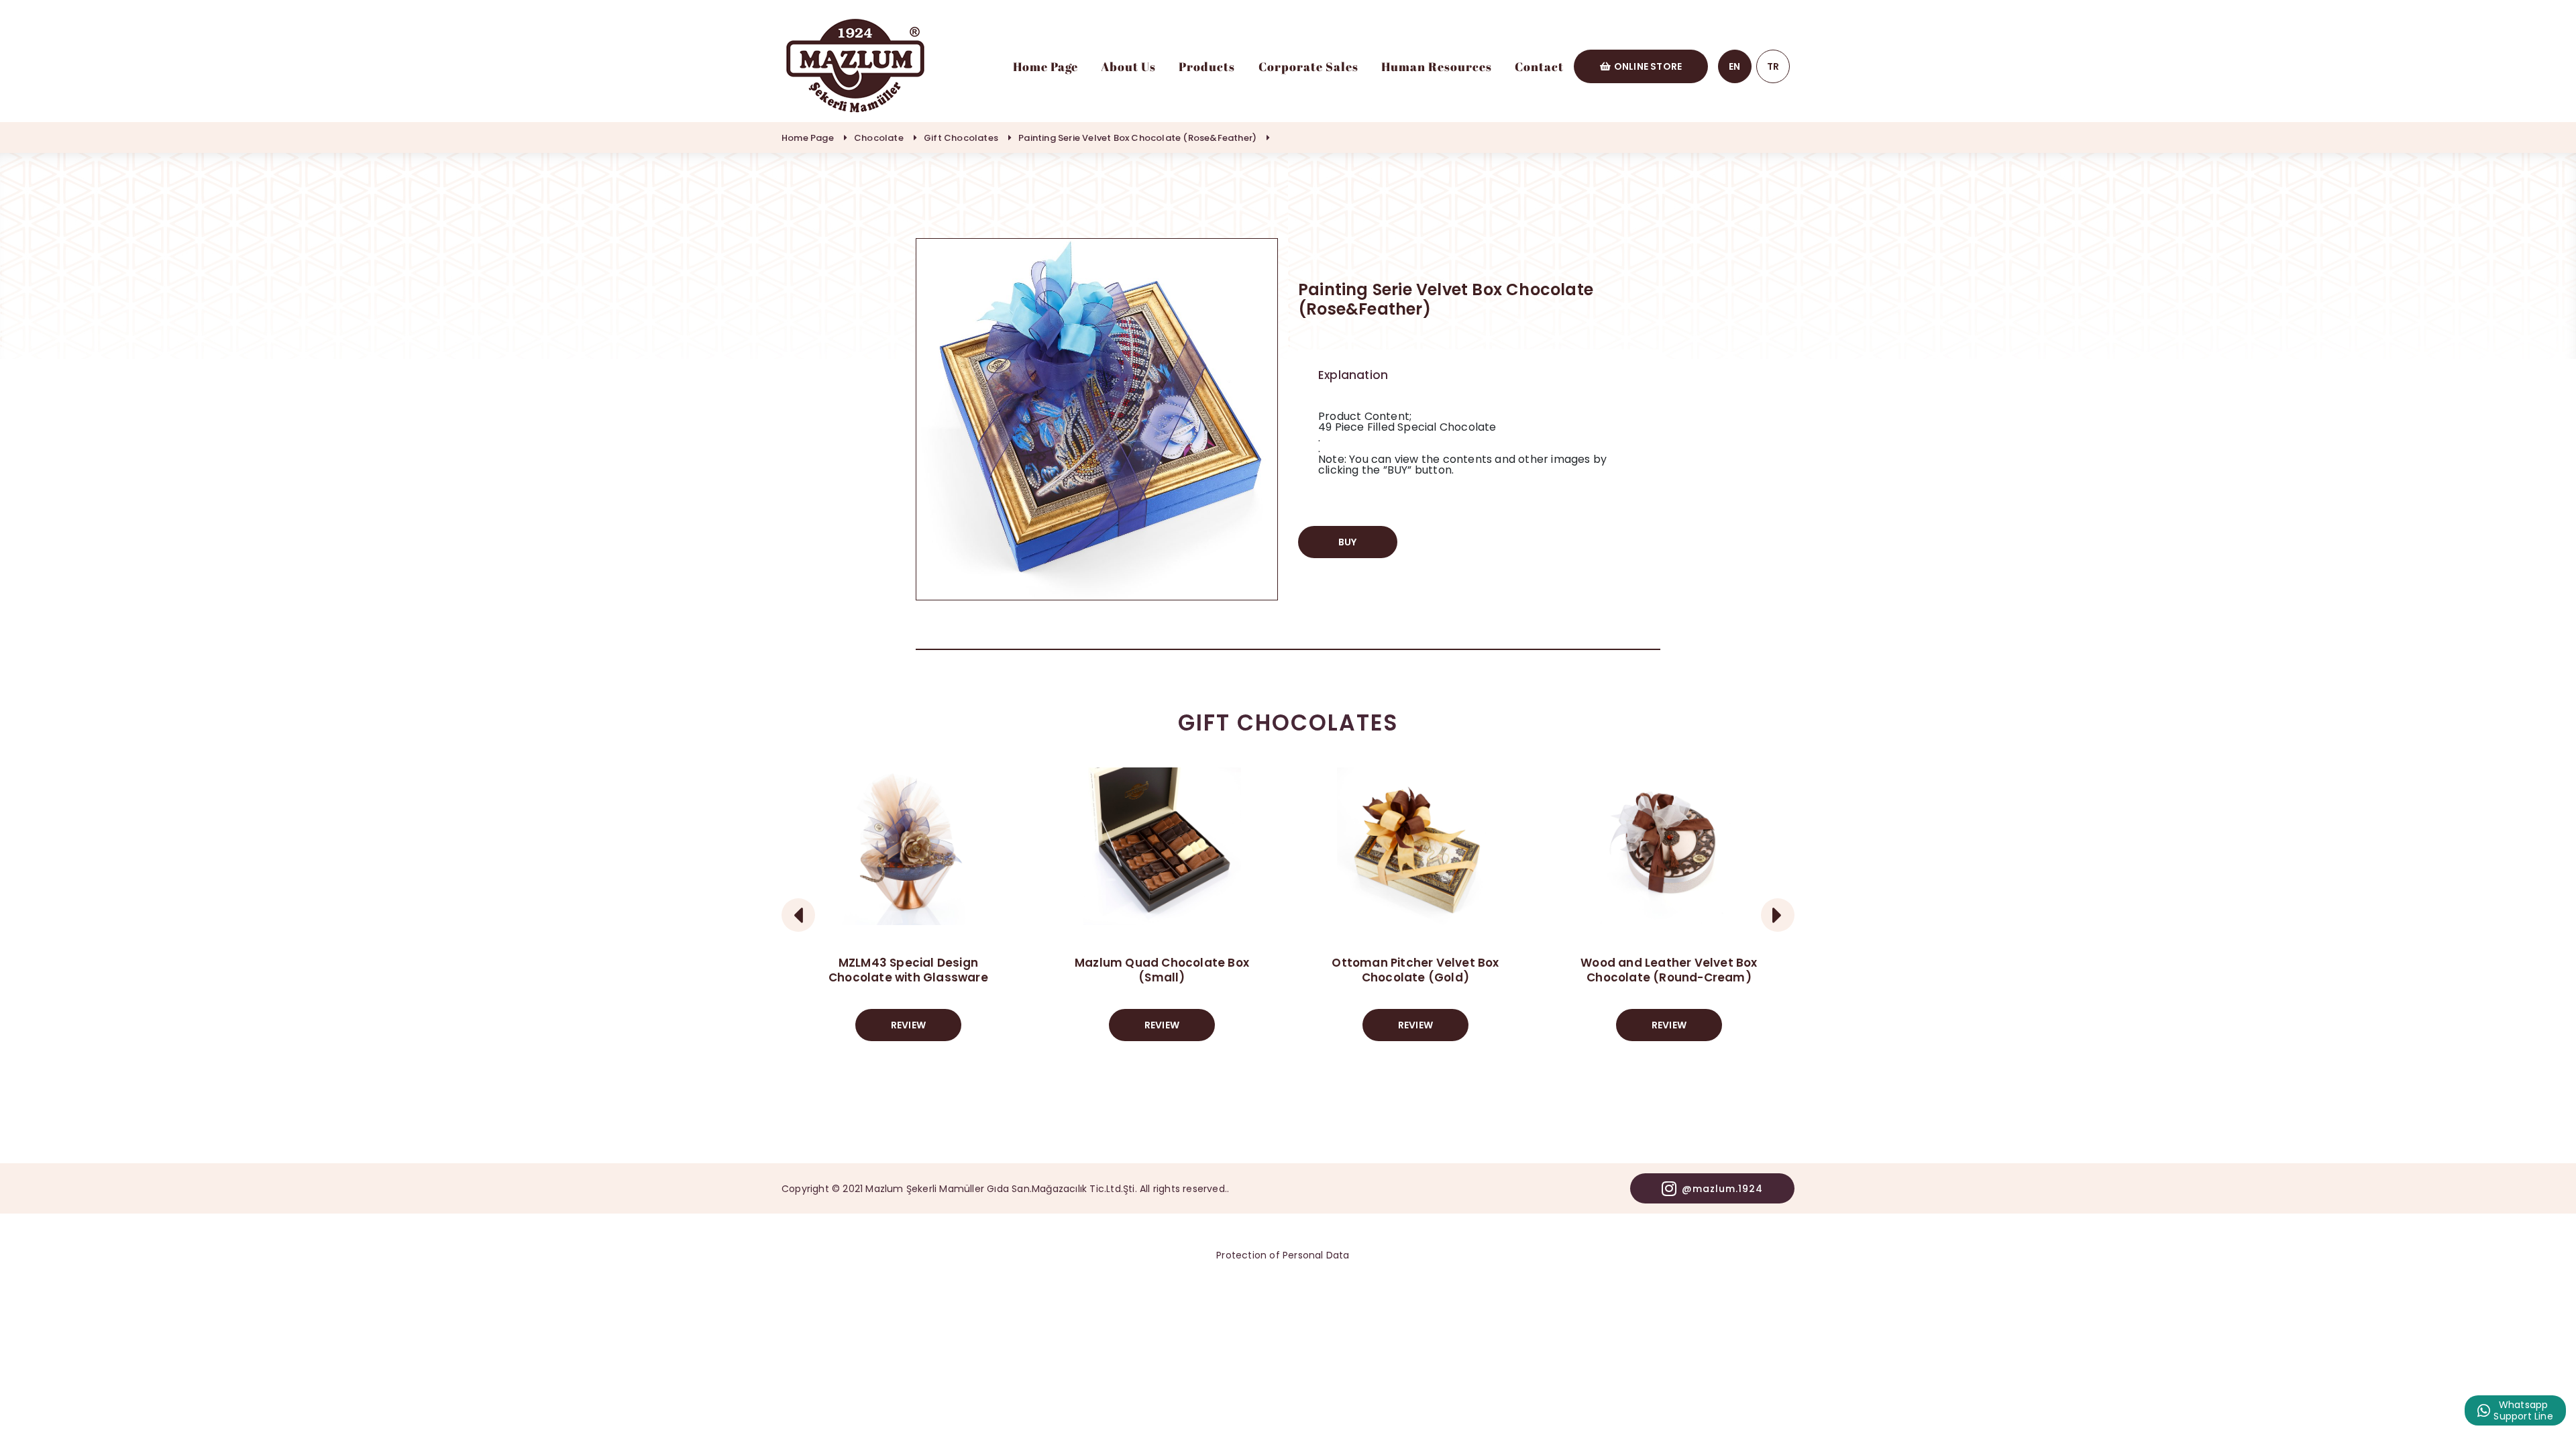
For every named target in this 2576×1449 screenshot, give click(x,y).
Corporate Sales (1308, 66)
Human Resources (1437, 66)
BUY (1348, 542)
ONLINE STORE (1648, 66)
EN (1734, 66)
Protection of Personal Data (1283, 1255)
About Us (1128, 66)
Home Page (1045, 66)
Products (1207, 66)
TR (1773, 66)
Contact (1539, 66)
